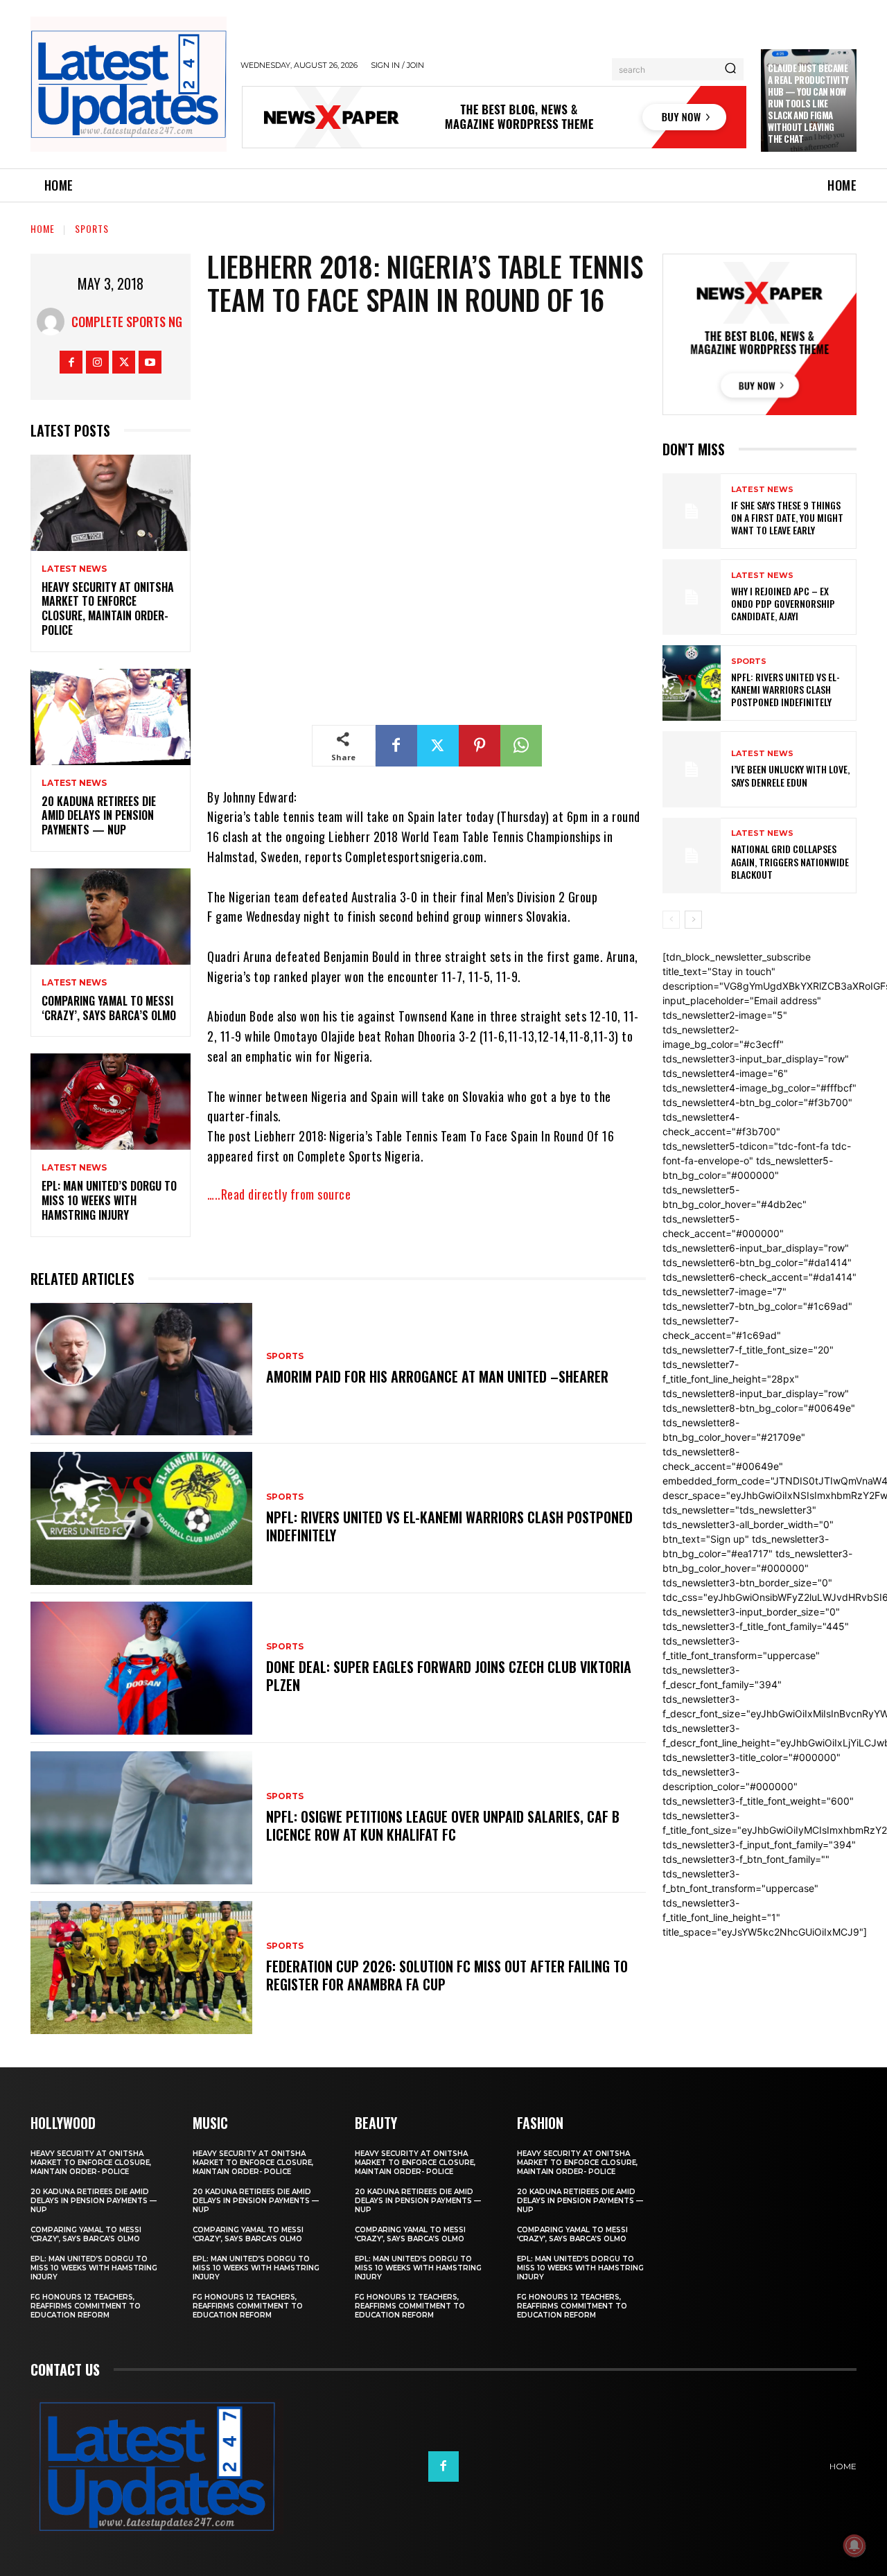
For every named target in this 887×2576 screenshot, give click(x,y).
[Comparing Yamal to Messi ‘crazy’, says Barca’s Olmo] (111, 917)
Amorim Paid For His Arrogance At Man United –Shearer (437, 1376)
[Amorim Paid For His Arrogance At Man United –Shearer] (141, 1369)
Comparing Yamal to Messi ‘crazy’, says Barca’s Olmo (109, 1008)
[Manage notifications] (854, 2546)
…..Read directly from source (279, 1194)
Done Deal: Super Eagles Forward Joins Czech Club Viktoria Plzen (449, 1676)
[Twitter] (124, 362)
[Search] (730, 69)
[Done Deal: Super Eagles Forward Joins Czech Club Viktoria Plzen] (141, 1668)
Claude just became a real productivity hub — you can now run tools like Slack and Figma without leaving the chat (808, 103)
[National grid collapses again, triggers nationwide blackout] (692, 856)
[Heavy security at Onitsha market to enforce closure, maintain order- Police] (111, 503)
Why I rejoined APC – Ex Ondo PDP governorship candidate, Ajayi (783, 603)
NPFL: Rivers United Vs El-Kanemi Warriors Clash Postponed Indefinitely (449, 1526)
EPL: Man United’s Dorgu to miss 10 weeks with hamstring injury (109, 1200)
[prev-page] (671, 920)
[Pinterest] (480, 746)
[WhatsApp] (521, 746)
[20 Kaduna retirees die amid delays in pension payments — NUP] (111, 717)
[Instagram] (97, 362)
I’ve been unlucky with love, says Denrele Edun (790, 775)
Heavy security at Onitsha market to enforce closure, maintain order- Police (108, 608)
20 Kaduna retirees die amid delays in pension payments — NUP (99, 816)
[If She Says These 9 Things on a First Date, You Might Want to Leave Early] (692, 511)
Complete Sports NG (127, 322)
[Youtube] (150, 362)
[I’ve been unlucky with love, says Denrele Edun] (692, 769)
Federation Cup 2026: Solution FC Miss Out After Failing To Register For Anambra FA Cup (447, 1975)
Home (43, 228)
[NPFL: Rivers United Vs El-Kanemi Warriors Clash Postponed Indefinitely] (141, 1518)
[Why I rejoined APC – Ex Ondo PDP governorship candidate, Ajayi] (692, 597)
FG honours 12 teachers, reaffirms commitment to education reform (86, 2306)
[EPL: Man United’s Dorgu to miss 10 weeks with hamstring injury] (111, 1102)
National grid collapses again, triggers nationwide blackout (790, 861)
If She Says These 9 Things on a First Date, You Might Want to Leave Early (787, 517)
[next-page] (693, 920)
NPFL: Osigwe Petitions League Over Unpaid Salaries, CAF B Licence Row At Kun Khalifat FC (443, 1825)
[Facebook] (71, 362)
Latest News (74, 569)
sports (92, 228)
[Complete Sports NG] (54, 322)
